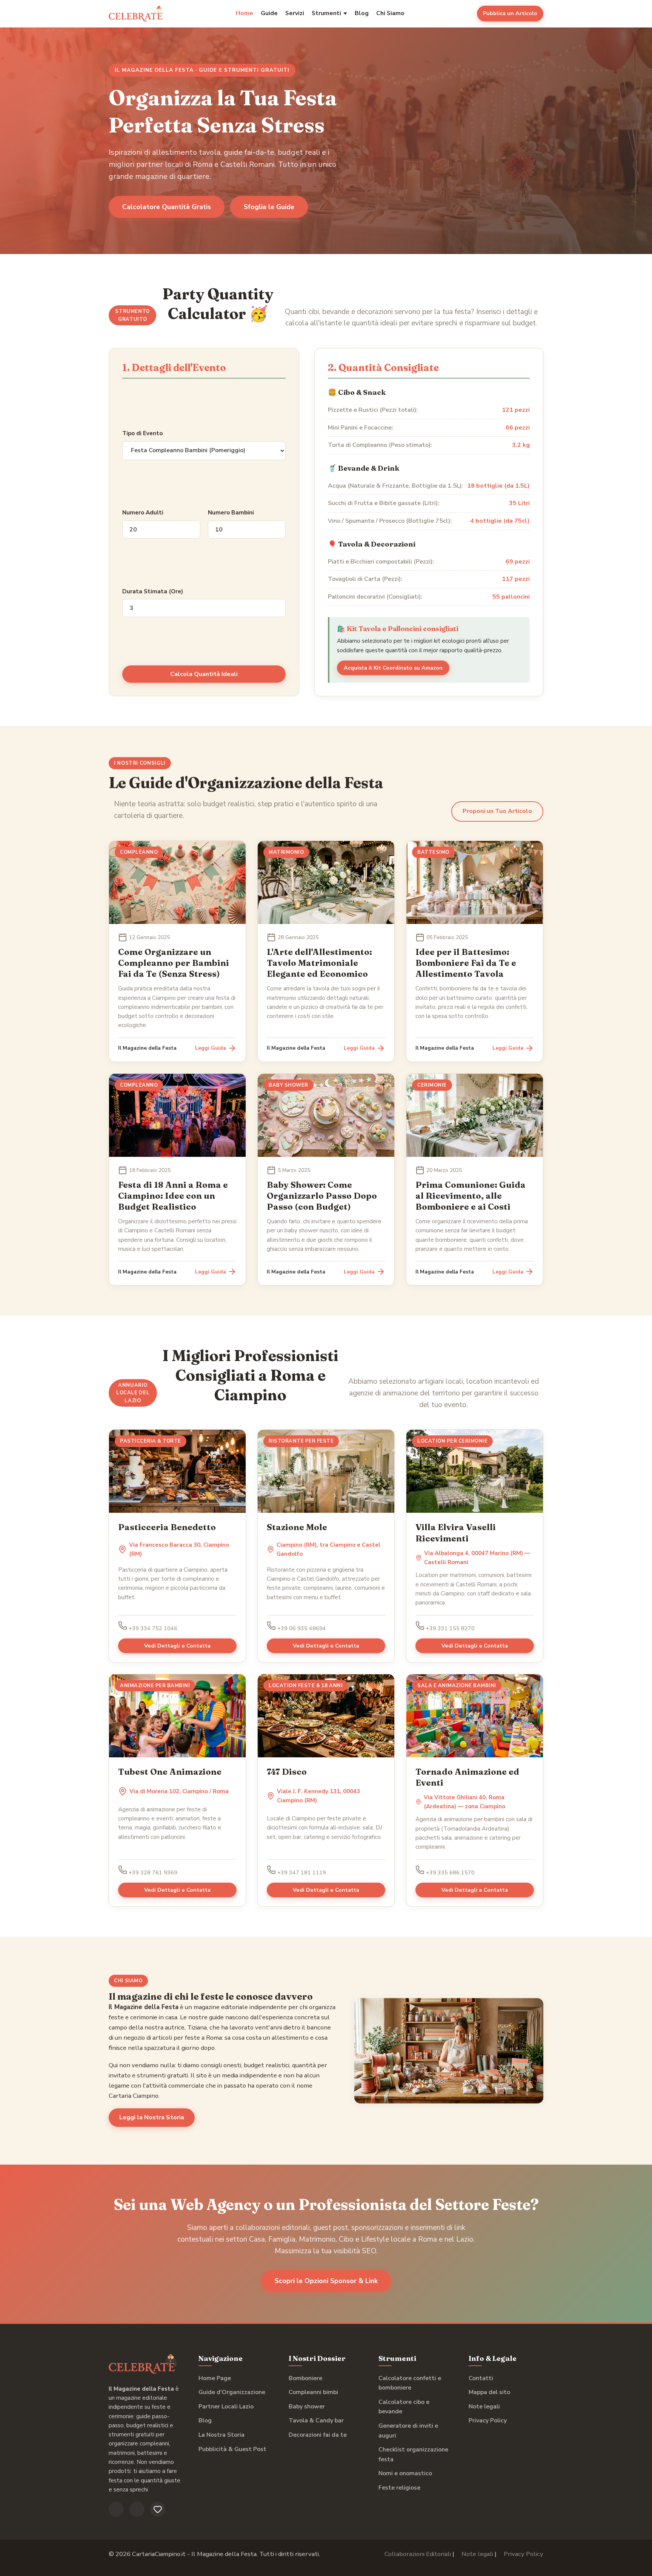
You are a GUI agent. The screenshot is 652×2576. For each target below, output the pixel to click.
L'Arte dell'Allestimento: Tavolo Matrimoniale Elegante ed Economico (319, 963)
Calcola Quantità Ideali (204, 674)
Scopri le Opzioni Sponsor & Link (326, 2281)
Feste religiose (399, 2488)
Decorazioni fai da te (318, 2435)
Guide (269, 13)
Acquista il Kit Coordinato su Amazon (393, 668)
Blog (362, 13)
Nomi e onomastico (405, 2473)
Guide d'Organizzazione (232, 2392)
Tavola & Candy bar (316, 2420)
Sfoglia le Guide (269, 207)
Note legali (484, 2407)
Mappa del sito (489, 2392)
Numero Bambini (231, 513)
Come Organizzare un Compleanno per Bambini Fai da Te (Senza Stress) (174, 963)
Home (244, 13)
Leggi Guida (211, 1048)
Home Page (215, 2378)
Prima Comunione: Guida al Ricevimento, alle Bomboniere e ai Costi (471, 1196)
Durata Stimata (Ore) (153, 591)
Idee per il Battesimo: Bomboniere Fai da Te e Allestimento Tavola (466, 963)
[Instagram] (137, 2509)
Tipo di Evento (142, 433)
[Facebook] (116, 2509)
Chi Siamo (390, 13)
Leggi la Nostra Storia (152, 2117)
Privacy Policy (488, 2420)
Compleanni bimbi (313, 2392)
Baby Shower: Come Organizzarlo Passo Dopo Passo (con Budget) (322, 1196)
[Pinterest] (158, 2509)
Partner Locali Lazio (226, 2407)
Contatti (481, 2378)
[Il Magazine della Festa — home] (136, 14)
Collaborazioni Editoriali (418, 2554)
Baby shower (307, 2407)
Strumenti (326, 13)
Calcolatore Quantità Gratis (167, 207)
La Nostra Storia (221, 2435)
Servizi (295, 13)
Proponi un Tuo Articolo (497, 811)
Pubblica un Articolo (510, 13)
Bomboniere (305, 2378)
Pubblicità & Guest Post (232, 2449)
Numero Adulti (143, 513)
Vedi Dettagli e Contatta (177, 1646)
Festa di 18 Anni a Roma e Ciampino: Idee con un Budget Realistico (173, 1196)
